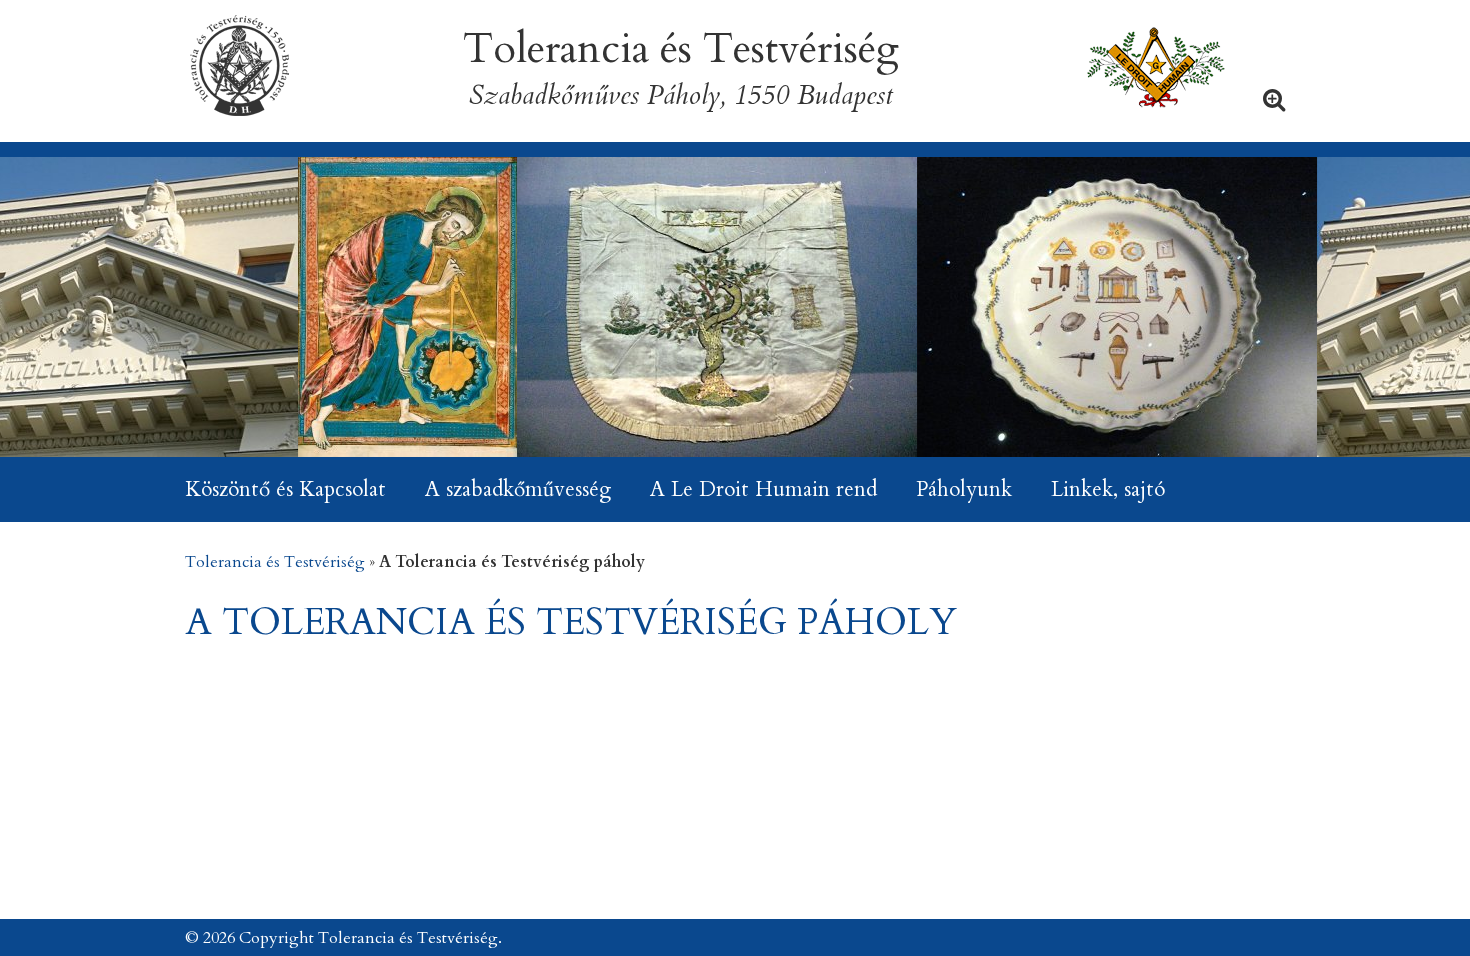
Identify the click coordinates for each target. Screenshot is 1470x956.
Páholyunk (964, 489)
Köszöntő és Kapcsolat (285, 489)
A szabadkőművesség (518, 489)
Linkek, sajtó (1108, 489)
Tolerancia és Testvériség (275, 562)
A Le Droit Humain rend (763, 489)
